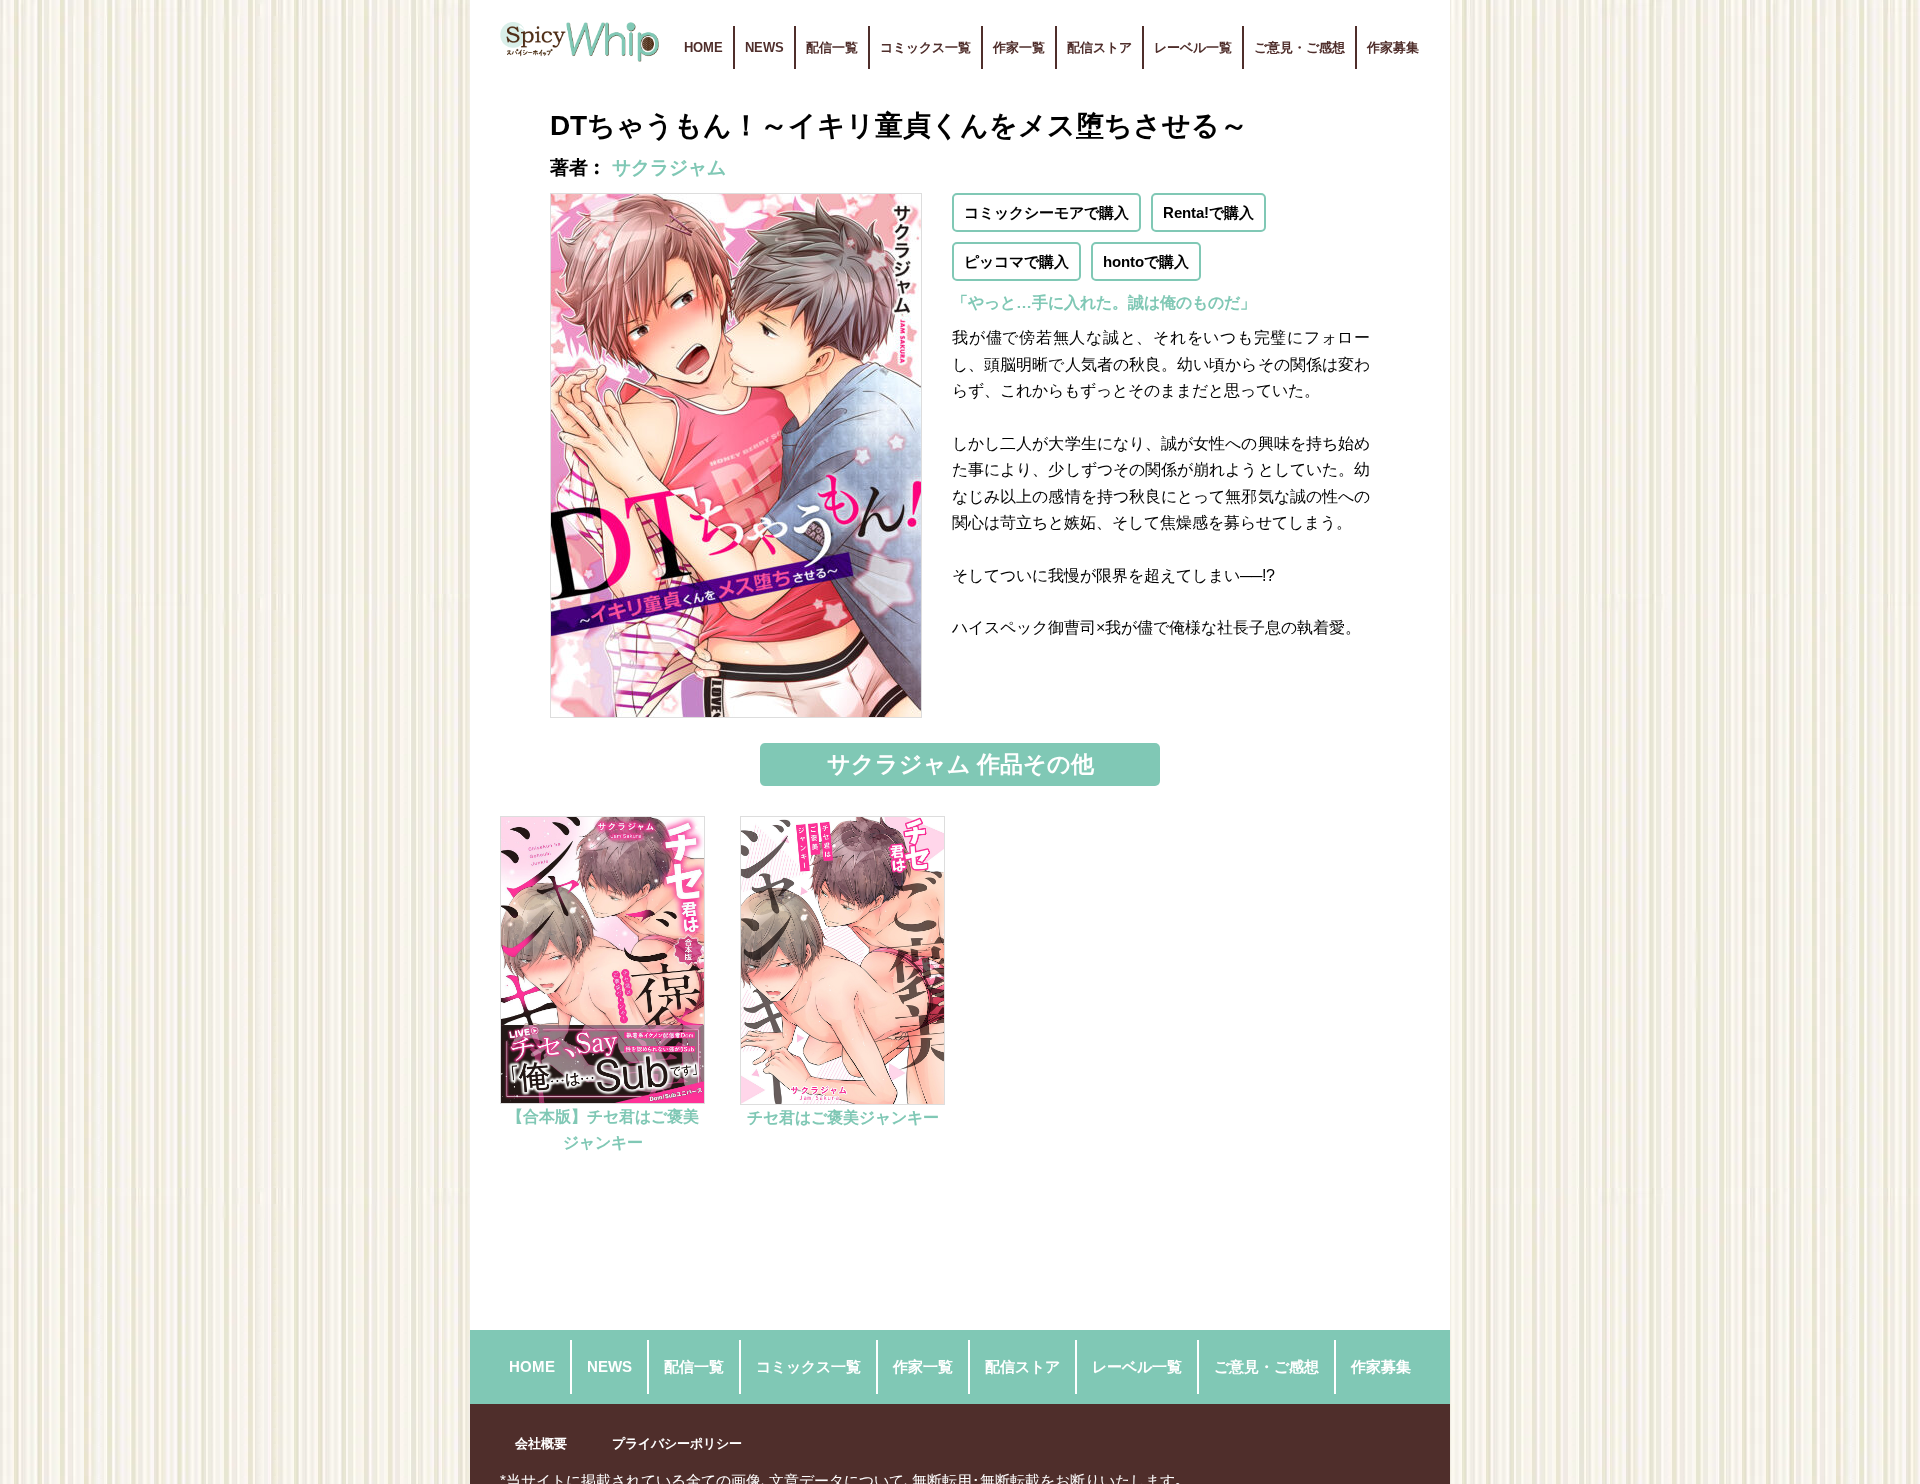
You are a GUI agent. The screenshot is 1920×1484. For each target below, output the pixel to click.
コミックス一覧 (925, 47)
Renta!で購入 (1208, 212)
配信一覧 (832, 47)
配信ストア (1099, 47)
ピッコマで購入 (1016, 261)
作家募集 (1393, 47)
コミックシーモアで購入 (1046, 212)
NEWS (764, 47)
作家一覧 (1019, 47)
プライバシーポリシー (677, 1443)
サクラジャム (669, 167)
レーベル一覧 (1193, 47)
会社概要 (541, 1443)
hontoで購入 (1146, 261)
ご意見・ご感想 (1299, 47)
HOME (703, 47)
